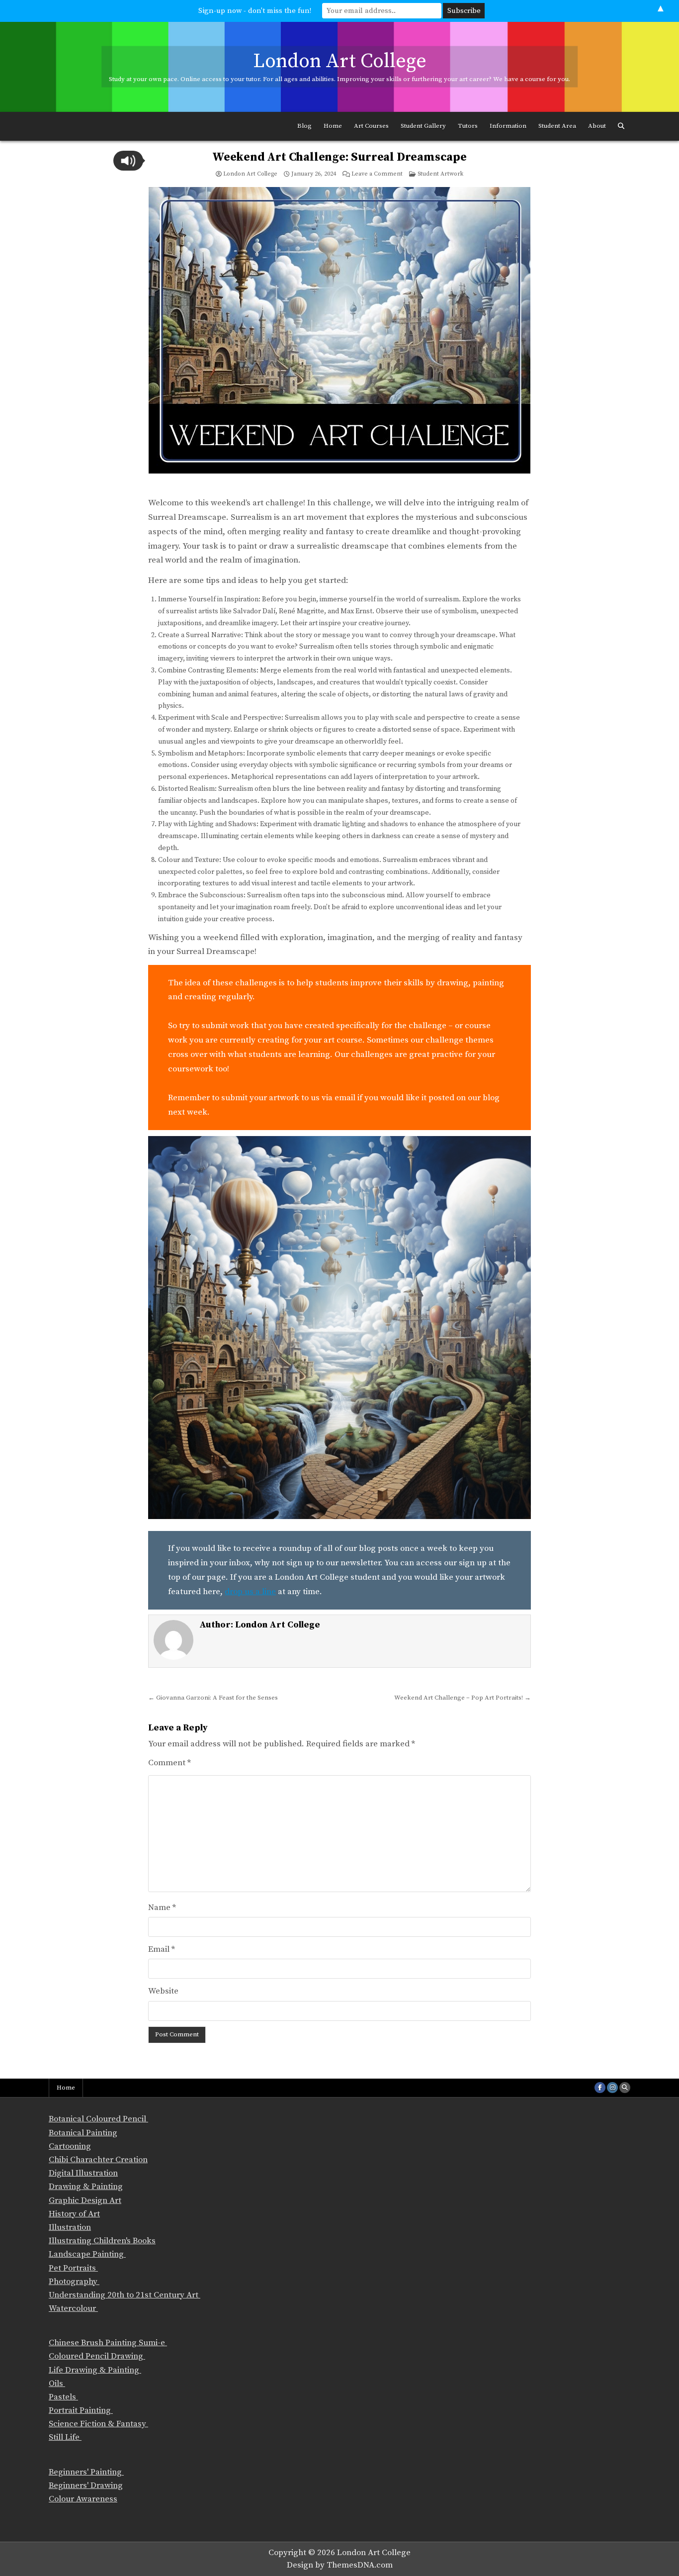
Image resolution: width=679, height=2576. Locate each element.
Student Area (557, 126)
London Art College (340, 61)
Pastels (63, 2397)
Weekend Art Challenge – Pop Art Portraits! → (463, 1698)
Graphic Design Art (85, 2200)
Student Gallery (423, 126)
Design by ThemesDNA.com (340, 2565)
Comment (170, 1763)
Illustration (70, 2227)
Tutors (468, 126)
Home (333, 126)
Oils (57, 2384)
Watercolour (73, 2308)
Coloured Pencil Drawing (97, 2356)
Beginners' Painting (86, 2472)
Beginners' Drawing (86, 2485)
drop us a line (250, 1592)
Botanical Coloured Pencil (98, 2119)
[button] (128, 161)
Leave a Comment (377, 174)
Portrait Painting (81, 2410)
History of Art (74, 2214)
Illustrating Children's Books (102, 2241)
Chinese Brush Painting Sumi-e (108, 2343)
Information (508, 126)
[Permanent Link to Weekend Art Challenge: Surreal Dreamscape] (339, 338)
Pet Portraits (73, 2268)
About (597, 126)
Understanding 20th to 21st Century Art (125, 2295)
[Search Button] (621, 126)
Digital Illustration (83, 2173)
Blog (304, 126)
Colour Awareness (83, 2499)
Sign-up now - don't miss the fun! (255, 11)
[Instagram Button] (612, 2088)
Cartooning (70, 2146)
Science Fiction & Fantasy (98, 2424)
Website (163, 1991)
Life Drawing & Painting (95, 2370)
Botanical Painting (83, 2133)
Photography (74, 2282)
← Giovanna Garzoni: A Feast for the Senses (213, 1698)
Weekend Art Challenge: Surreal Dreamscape (339, 157)
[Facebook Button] (600, 2088)
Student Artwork (440, 174)
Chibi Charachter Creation (98, 2160)
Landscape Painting (87, 2254)
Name (162, 1908)
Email (162, 1949)
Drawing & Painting (86, 2187)
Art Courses (371, 126)
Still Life (65, 2437)
